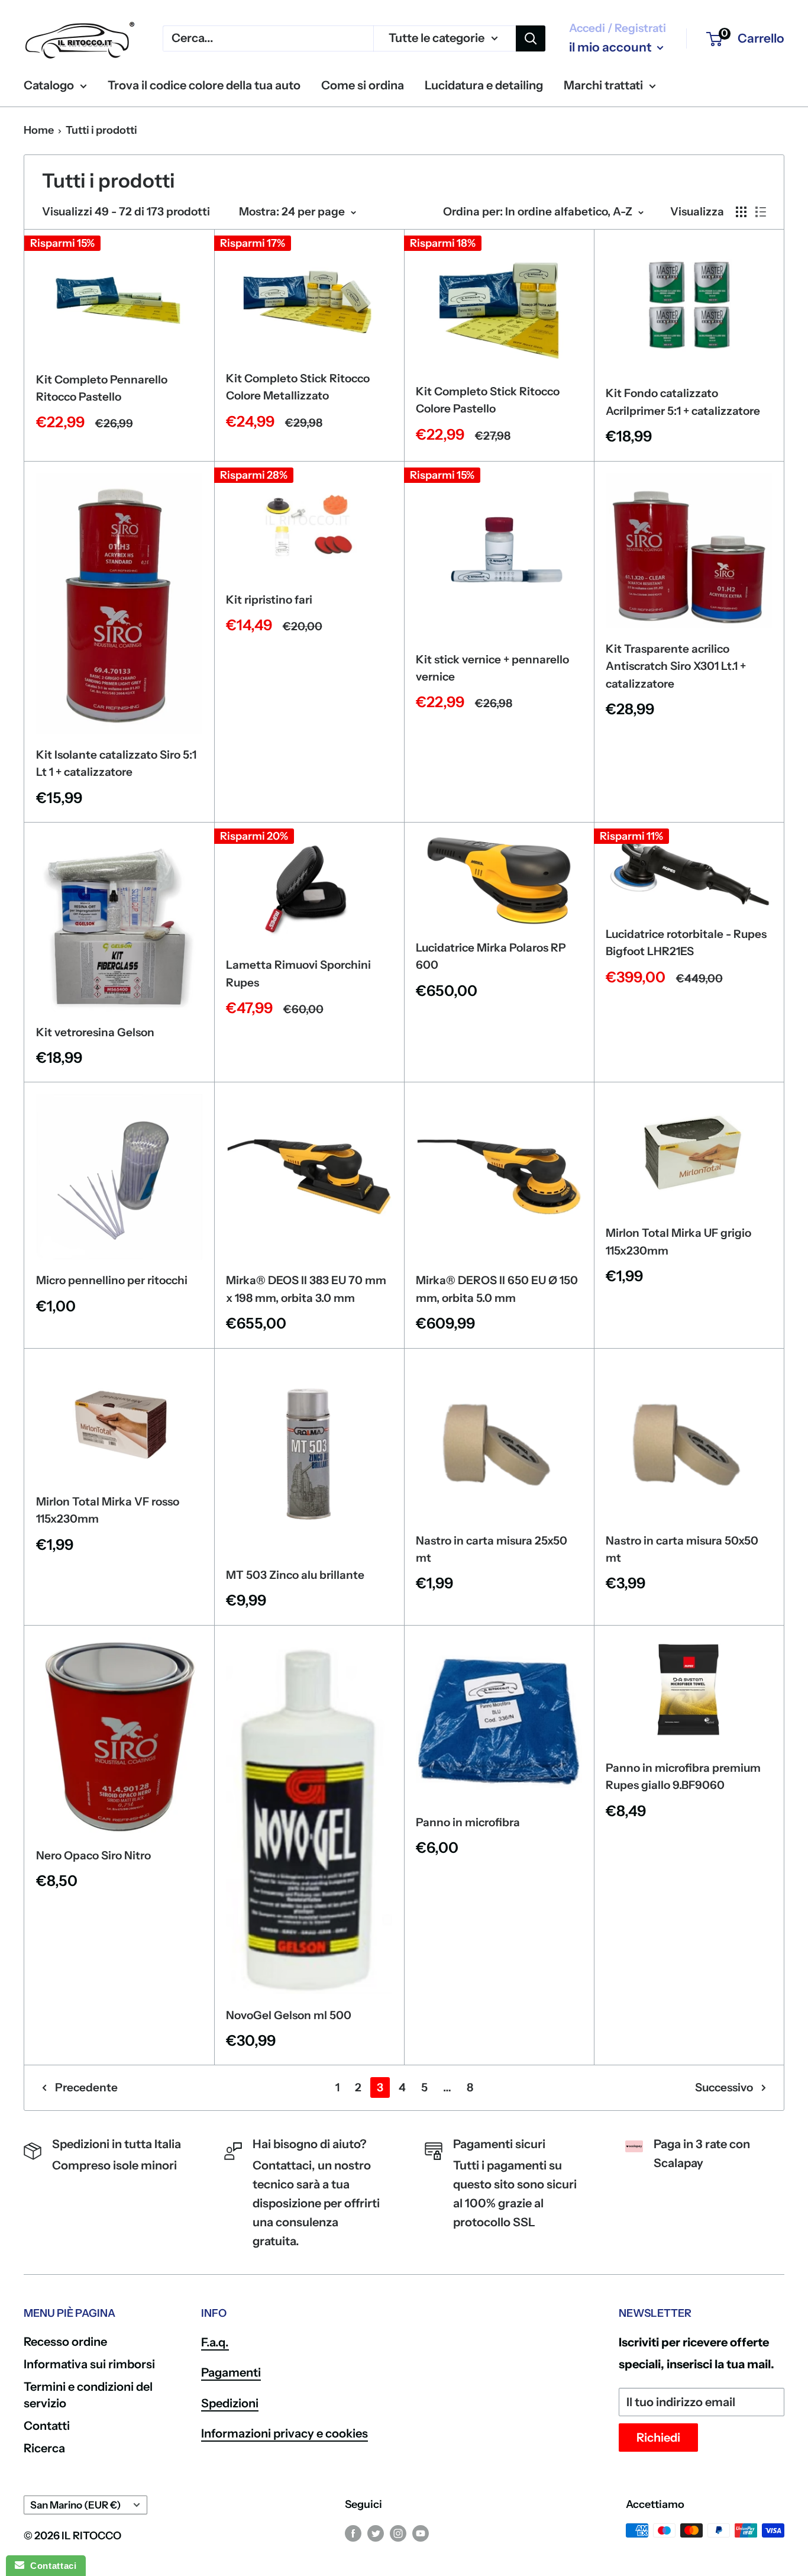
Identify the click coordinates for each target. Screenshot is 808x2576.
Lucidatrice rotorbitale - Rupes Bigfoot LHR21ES (686, 943)
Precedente (86, 2087)
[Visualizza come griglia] (741, 212)
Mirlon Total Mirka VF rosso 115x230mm (108, 1510)
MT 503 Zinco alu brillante (295, 1575)
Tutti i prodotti (101, 130)
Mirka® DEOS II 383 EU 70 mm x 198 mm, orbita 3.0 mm (306, 1289)
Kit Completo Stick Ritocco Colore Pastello (488, 400)
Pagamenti (231, 2372)
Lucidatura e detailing (484, 85)
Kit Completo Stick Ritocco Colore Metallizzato (298, 387)
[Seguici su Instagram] (398, 2533)
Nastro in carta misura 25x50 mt (492, 1549)
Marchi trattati (603, 85)
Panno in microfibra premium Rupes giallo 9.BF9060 (683, 1777)
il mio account (612, 47)
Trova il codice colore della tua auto (204, 85)
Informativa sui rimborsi (89, 2364)
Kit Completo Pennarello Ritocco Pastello (102, 388)
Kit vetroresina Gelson (95, 1032)
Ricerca (44, 2448)
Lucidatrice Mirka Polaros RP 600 (491, 956)
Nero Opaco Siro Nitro (93, 1856)
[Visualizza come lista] (761, 212)
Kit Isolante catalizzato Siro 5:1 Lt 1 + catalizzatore (116, 763)
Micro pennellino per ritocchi (112, 1280)
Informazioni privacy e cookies (285, 2433)
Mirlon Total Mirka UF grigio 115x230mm (678, 1242)
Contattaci (50, 2566)
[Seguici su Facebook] (353, 2533)
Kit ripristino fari (269, 600)
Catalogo (49, 85)
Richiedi (658, 2438)
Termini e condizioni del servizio (88, 2395)
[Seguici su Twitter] (376, 2533)
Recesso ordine (65, 2342)
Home (39, 130)
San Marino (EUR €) (75, 2505)
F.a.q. (215, 2342)
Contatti (47, 2426)
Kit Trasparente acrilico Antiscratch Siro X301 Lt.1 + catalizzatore (676, 666)
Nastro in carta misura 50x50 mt (682, 1549)
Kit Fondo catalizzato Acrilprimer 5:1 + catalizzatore (683, 402)
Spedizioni (230, 2403)
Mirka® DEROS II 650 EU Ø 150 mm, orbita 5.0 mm (497, 1289)
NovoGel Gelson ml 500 (289, 2015)
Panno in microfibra (468, 1822)
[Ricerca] (531, 38)
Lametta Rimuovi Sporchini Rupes (298, 973)
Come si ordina (363, 85)
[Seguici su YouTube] (421, 2533)
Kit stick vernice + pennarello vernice (492, 668)
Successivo (724, 2087)
